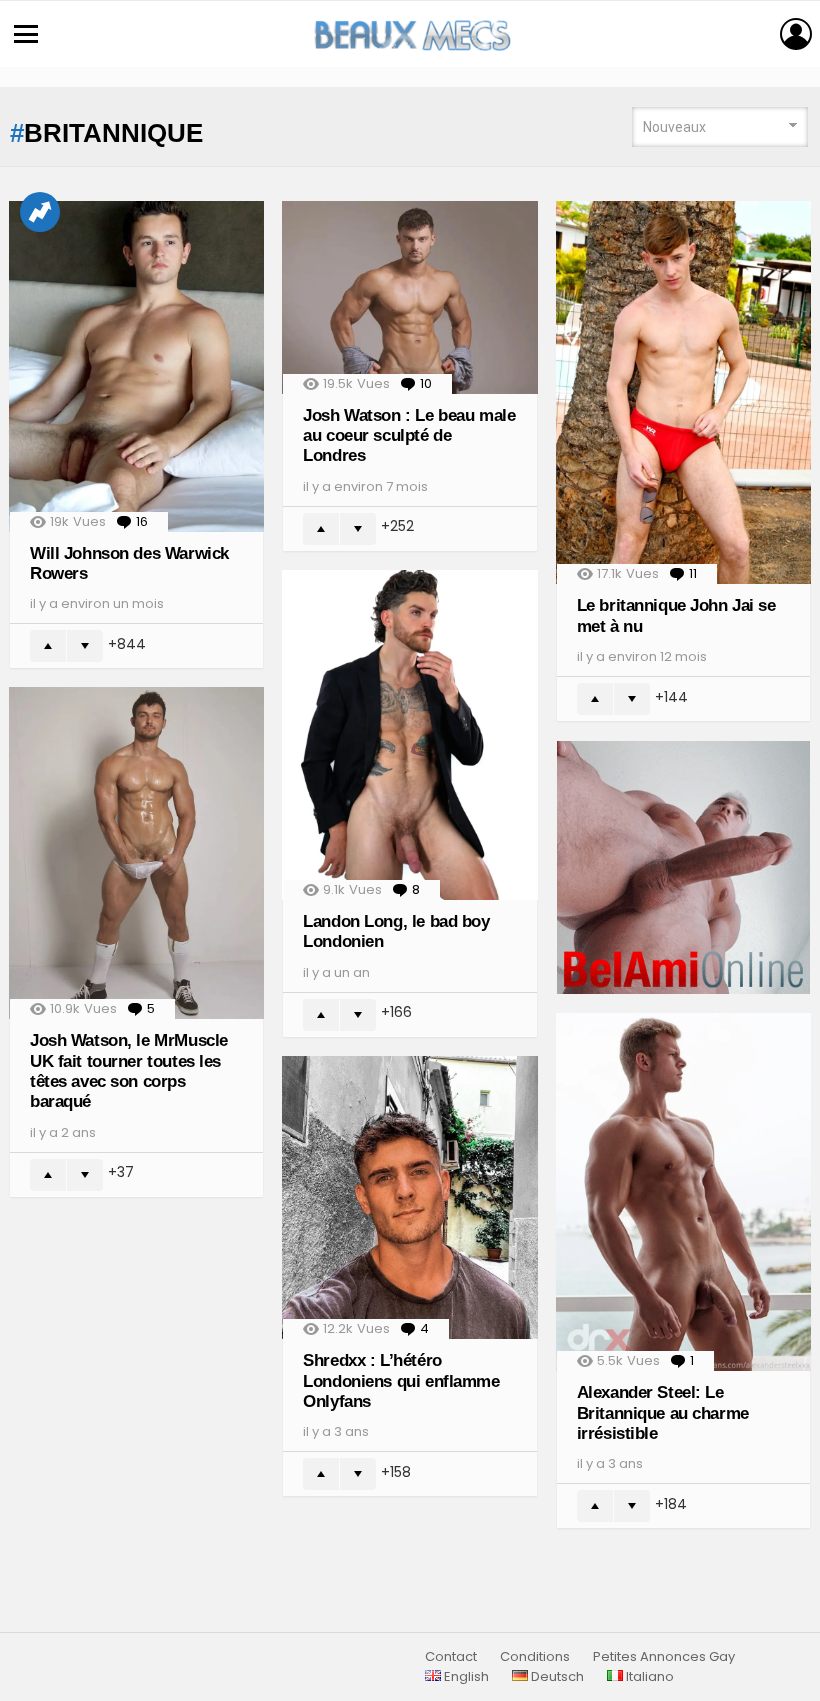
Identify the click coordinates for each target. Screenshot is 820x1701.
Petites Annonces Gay (664, 1657)
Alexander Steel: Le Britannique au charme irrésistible (663, 1413)
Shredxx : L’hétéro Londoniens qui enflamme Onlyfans (401, 1381)
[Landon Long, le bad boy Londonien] (409, 735)
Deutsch (556, 1677)
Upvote (48, 646)
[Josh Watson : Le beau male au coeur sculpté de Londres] (409, 297)
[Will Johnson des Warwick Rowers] (136, 366)
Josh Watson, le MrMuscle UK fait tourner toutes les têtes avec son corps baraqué (129, 1071)
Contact (451, 1657)
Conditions (535, 1657)
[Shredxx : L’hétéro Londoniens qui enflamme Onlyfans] (409, 1197)
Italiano (648, 1677)
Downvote (85, 646)
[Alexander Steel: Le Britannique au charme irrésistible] (683, 1192)
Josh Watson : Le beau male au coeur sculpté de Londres (409, 436)
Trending (40, 212)
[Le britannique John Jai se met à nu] (683, 392)
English (465, 1677)
